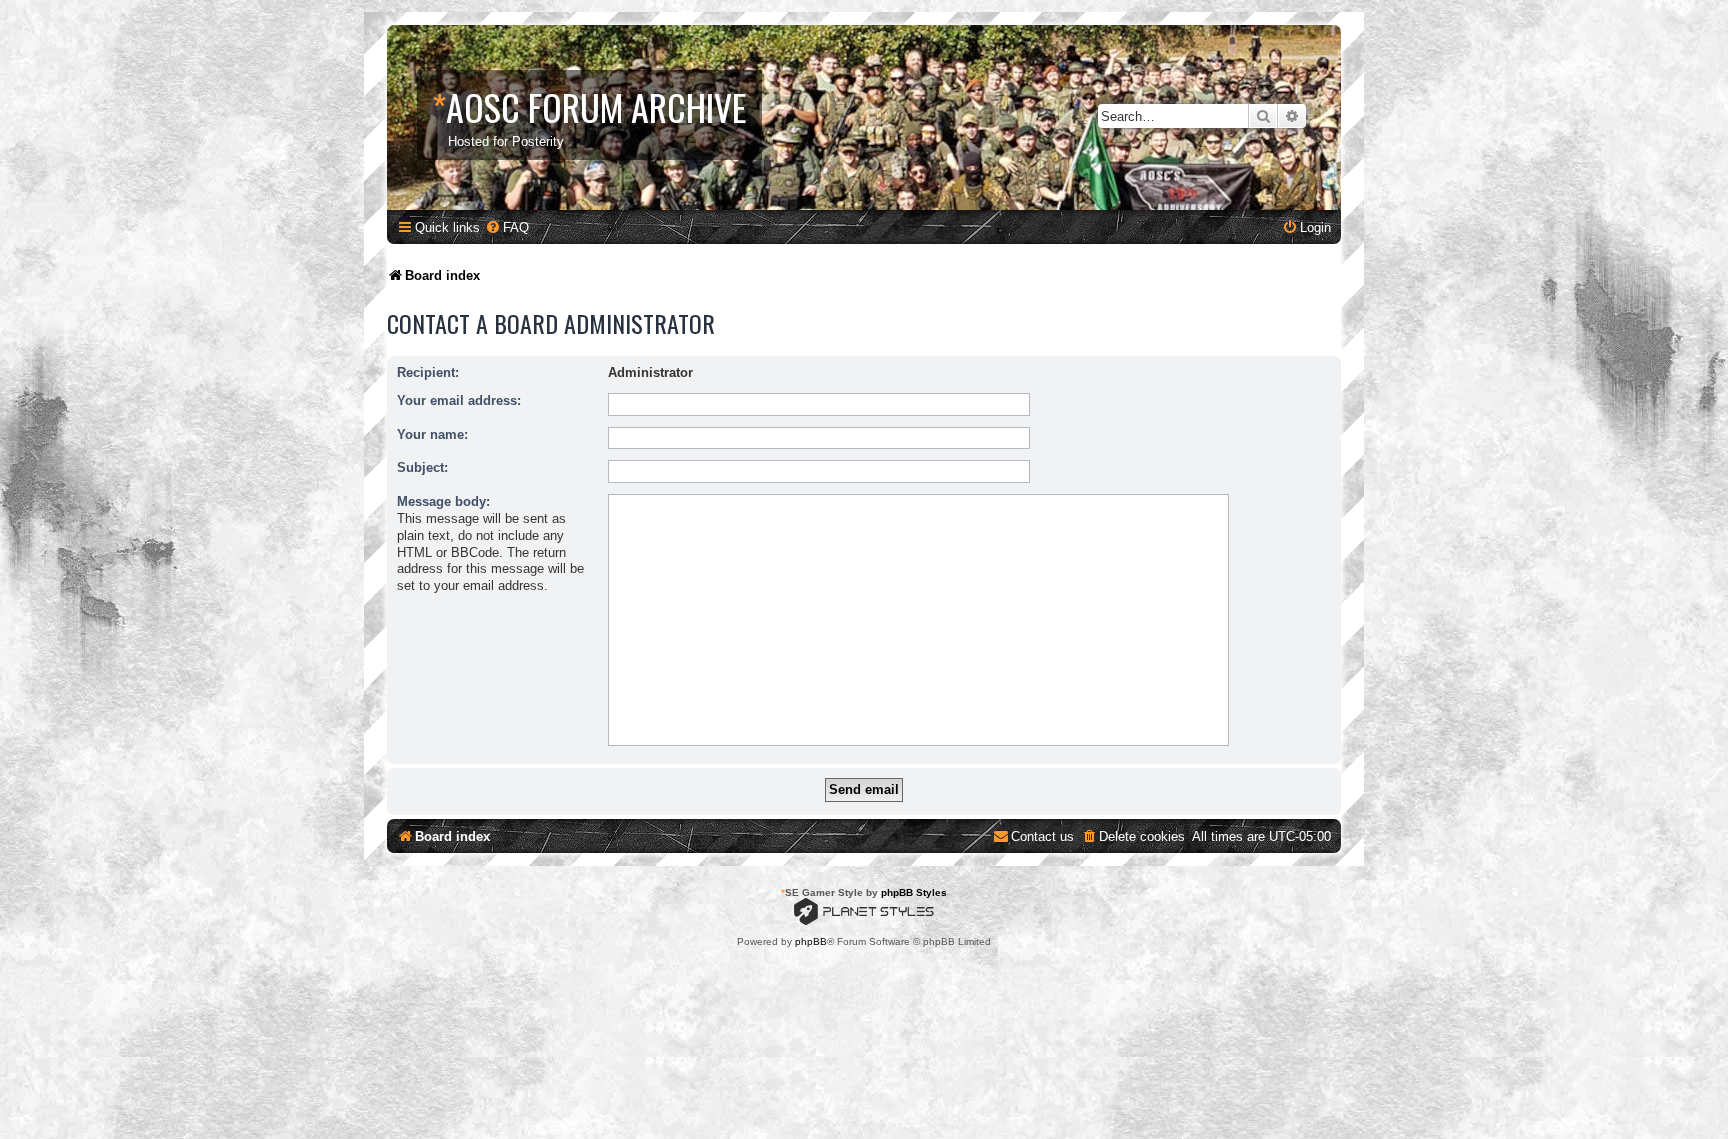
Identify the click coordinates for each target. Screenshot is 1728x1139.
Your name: (432, 434)
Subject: (422, 467)
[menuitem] (507, 227)
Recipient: (428, 372)
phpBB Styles (914, 892)
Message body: (443, 501)
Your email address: (459, 400)
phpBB (811, 941)
